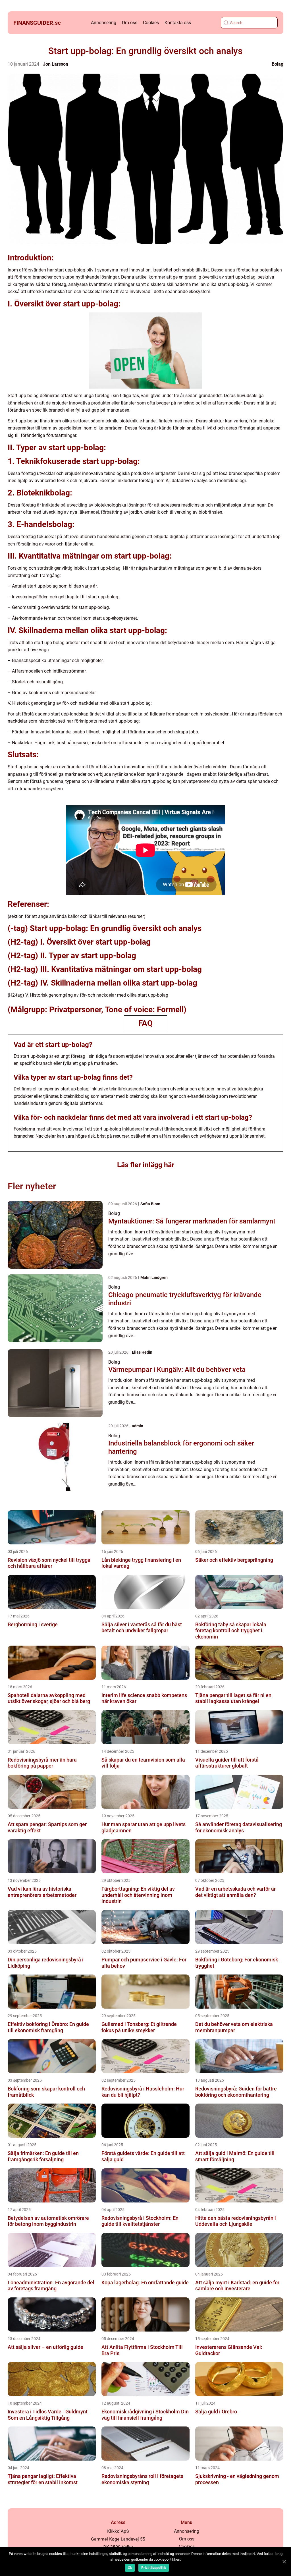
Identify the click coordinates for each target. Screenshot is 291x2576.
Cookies (151, 23)
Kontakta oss (178, 23)
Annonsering (104, 23)
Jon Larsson (56, 64)
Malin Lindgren (154, 1277)
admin (138, 1426)
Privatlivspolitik (154, 2568)
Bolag (278, 64)
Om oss (130, 23)
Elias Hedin (142, 1352)
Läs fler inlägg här (146, 1165)
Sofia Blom (150, 1204)
